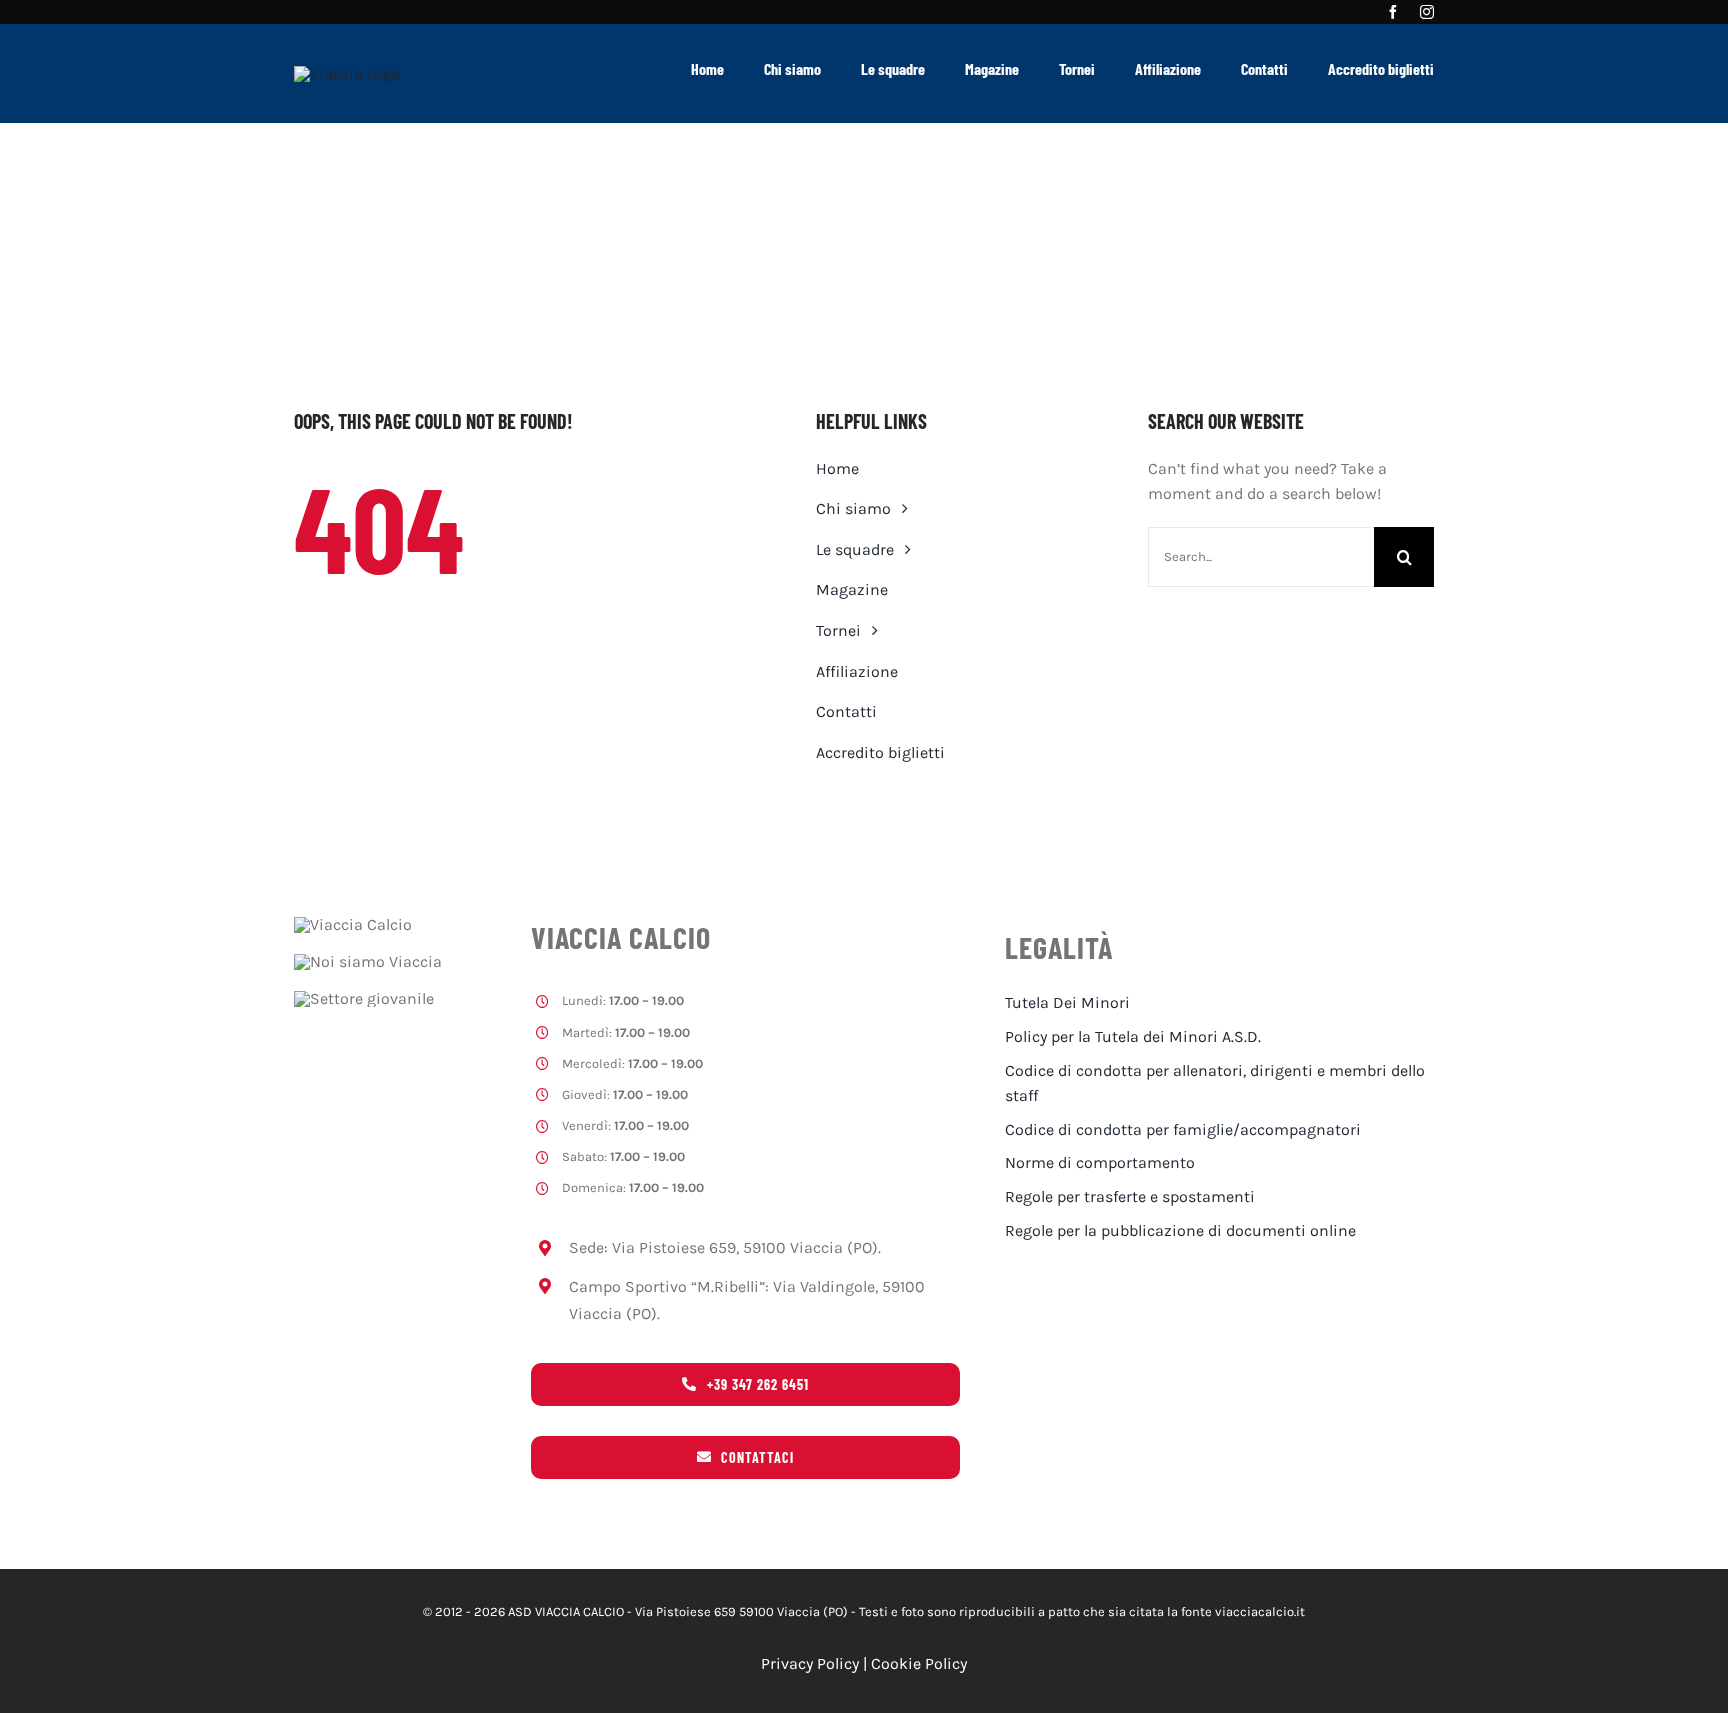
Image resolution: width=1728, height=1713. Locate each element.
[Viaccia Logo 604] (347, 73)
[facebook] (1393, 12)
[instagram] (1427, 12)
